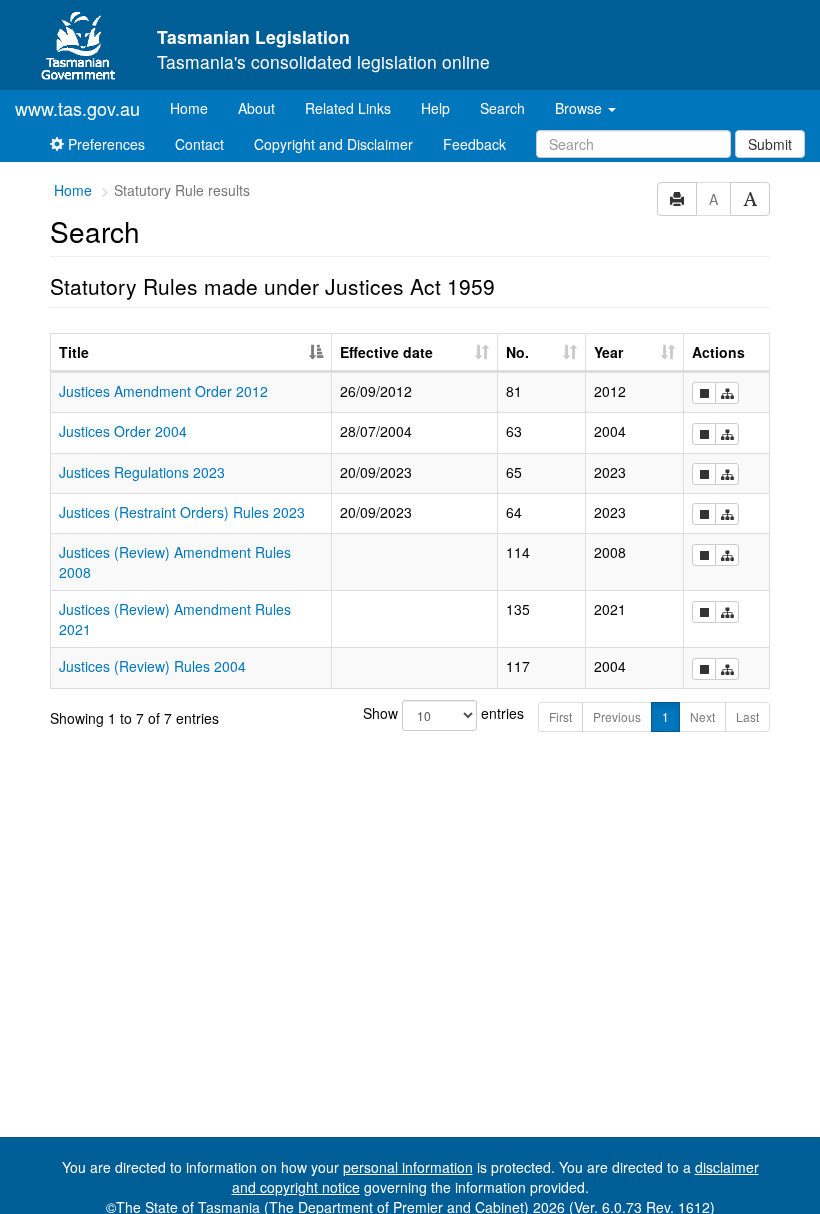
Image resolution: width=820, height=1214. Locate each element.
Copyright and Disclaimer (333, 144)
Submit (770, 144)
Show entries (410, 713)
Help (435, 108)
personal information (408, 1167)
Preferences (104, 144)
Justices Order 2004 (123, 431)
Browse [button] (580, 108)
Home (196, 107)
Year (608, 352)
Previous (617, 716)
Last (747, 716)
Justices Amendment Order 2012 (163, 391)
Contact (199, 144)
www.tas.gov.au (77, 108)
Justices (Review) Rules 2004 (152, 666)
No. (517, 352)
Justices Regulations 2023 (142, 472)
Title (74, 352)
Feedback (474, 144)
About (256, 108)
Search (502, 108)
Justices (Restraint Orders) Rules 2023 (182, 512)
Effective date (386, 352)
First (560, 716)
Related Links (348, 108)
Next (702, 716)
